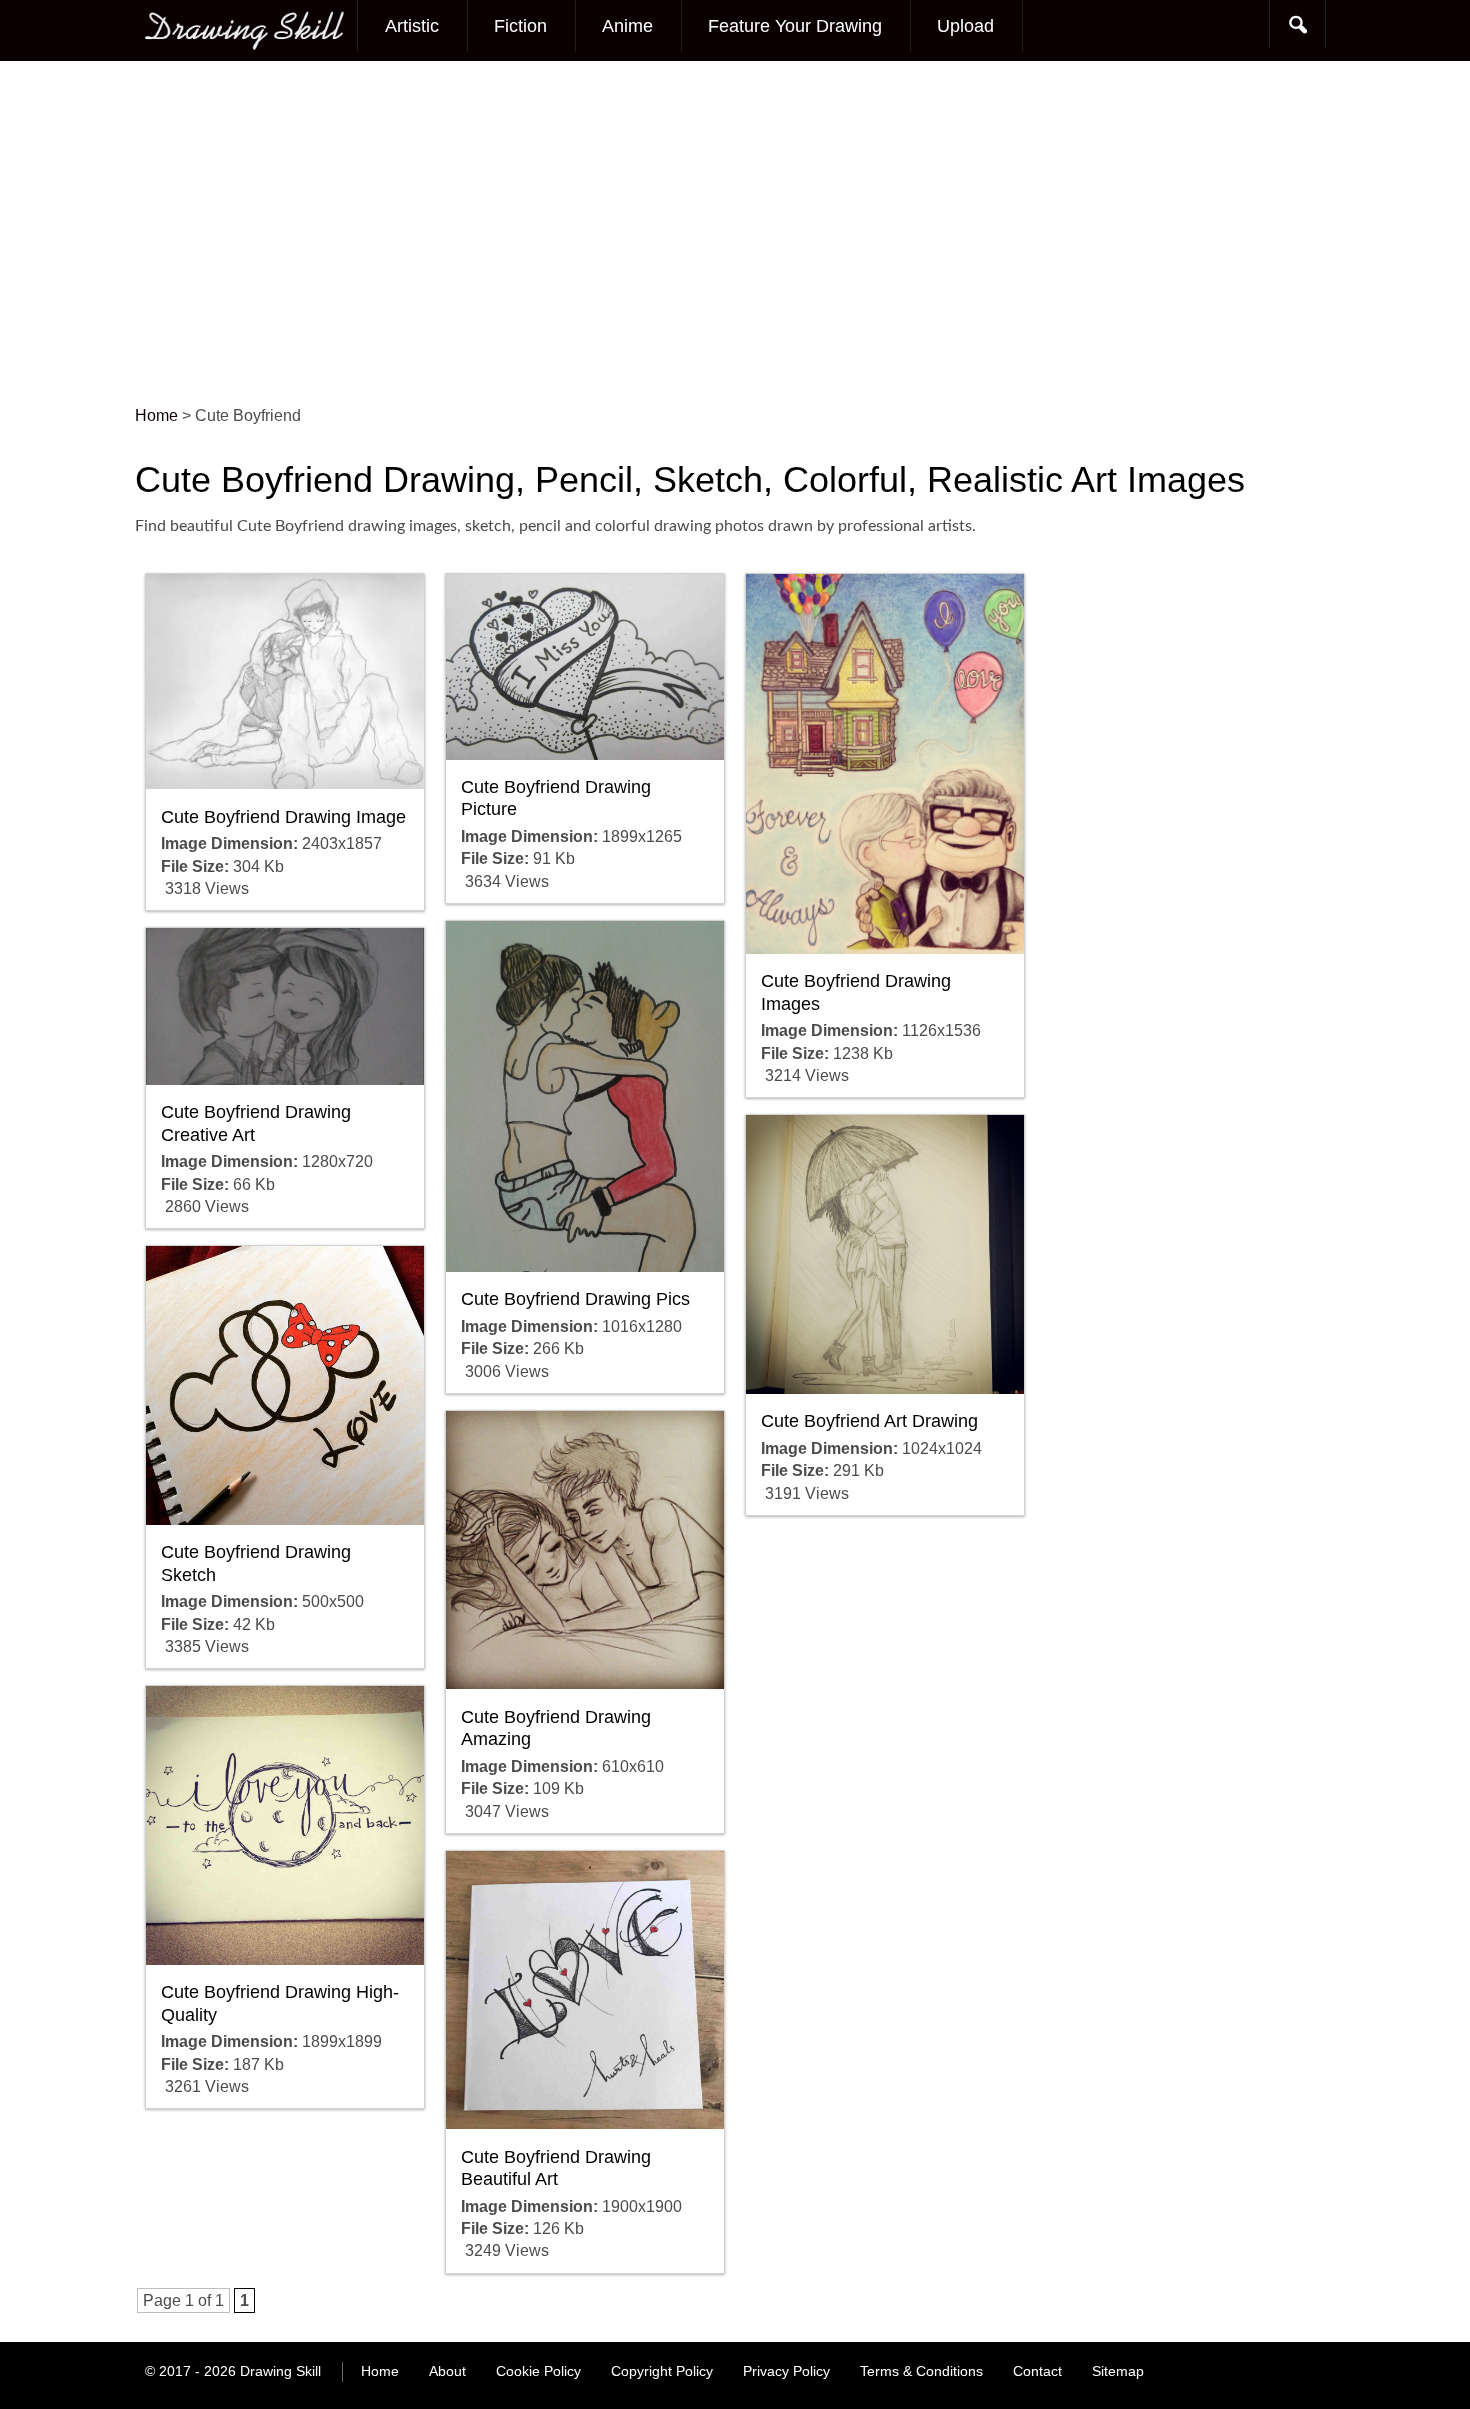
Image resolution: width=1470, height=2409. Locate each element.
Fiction (520, 26)
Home (380, 2371)
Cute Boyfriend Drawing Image (283, 817)
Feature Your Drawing (795, 26)
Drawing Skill (280, 2371)
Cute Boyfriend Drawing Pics (575, 1299)
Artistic (412, 26)
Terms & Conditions (921, 2371)
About (447, 2371)
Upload (965, 26)
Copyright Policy (662, 2371)
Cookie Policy (538, 2371)
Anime (627, 26)
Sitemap (1118, 2371)
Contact (1037, 2371)
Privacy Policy (786, 2371)
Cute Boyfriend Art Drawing (869, 1421)
